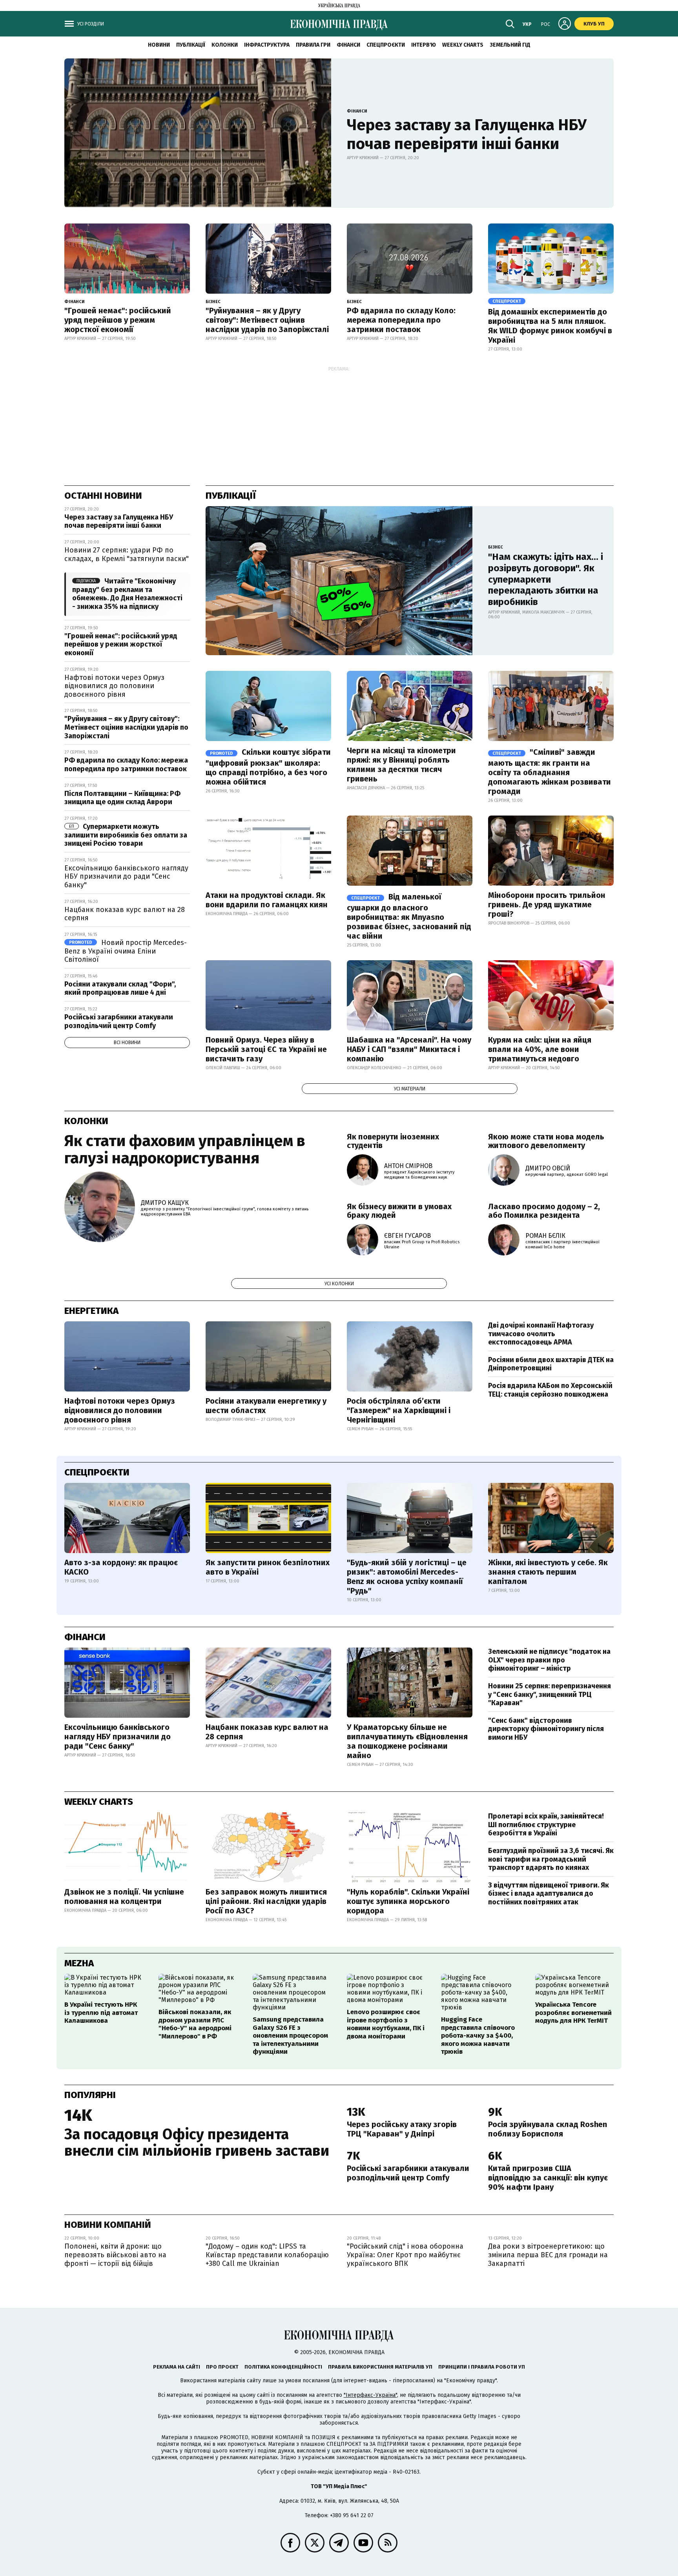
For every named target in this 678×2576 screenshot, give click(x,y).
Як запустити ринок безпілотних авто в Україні (268, 1567)
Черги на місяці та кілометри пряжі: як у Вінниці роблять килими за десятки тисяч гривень (401, 765)
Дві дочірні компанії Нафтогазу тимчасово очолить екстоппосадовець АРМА (541, 1334)
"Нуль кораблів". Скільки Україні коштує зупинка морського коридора (408, 1901)
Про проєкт (222, 2367)
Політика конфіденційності (283, 2367)
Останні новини (103, 496)
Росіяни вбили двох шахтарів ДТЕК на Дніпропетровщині (551, 1364)
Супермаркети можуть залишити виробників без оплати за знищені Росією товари (126, 835)
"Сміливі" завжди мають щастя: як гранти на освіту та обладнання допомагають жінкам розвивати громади (550, 772)
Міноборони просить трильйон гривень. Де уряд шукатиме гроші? (547, 905)
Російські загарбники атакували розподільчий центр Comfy (119, 1021)
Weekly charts (463, 45)
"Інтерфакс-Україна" (370, 2395)
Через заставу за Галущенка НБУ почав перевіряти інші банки (467, 134)
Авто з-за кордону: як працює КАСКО (121, 1567)
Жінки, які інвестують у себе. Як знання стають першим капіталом (548, 1572)
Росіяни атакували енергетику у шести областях (266, 1406)
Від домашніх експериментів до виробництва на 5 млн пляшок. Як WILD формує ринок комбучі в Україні (550, 326)
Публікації (191, 45)
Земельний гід (510, 45)
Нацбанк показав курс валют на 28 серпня (125, 914)
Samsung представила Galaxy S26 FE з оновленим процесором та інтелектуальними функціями (290, 2036)
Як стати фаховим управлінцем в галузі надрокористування (185, 1150)
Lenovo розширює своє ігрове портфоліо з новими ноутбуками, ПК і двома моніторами (386, 2024)
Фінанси (348, 45)
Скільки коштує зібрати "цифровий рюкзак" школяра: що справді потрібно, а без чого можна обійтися (268, 767)
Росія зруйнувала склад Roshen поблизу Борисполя (548, 2129)
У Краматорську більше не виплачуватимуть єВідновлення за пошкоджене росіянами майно (407, 1741)
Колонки (225, 45)
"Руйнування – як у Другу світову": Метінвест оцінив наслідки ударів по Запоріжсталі (267, 320)
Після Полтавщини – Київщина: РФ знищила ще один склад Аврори (122, 798)
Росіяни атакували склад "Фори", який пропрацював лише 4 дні (120, 988)
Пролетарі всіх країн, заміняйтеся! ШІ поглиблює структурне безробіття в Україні (546, 1825)
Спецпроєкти (386, 45)
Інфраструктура (267, 45)
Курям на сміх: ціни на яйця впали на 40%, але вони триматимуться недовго (540, 1049)
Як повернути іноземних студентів (393, 1141)
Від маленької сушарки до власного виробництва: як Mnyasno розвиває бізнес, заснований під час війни (409, 916)
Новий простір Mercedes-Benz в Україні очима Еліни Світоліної (126, 951)
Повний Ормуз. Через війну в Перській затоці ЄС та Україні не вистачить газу (266, 1049)
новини (159, 45)
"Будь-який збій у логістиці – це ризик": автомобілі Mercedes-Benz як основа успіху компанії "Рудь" (407, 1577)
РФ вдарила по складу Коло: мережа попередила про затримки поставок (401, 320)
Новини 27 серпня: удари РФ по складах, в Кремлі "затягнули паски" (127, 554)
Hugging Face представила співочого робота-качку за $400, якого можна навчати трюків (478, 2036)
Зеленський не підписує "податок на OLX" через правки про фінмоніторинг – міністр (549, 1660)
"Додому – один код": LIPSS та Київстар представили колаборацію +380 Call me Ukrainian (267, 2255)
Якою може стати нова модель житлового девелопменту (546, 1141)
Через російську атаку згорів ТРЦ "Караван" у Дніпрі (402, 2129)
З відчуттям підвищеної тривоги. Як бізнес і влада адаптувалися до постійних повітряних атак (549, 1894)
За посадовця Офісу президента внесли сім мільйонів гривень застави (197, 2142)
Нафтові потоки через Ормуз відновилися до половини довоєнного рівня (114, 686)
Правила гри (313, 45)
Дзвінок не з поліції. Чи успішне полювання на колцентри (124, 1897)
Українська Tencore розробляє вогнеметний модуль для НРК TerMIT (573, 2013)
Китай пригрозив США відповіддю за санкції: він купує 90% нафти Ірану (548, 2178)
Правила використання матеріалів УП (380, 2367)
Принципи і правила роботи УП (482, 2367)
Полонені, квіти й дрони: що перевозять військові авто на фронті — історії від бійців (115, 2255)
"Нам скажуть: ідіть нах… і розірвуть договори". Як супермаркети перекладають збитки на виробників (546, 579)
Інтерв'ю (424, 45)
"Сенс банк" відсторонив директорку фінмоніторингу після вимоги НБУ (546, 1729)
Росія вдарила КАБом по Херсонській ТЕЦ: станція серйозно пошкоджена (550, 1390)
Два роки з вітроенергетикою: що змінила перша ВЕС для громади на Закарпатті (548, 2255)
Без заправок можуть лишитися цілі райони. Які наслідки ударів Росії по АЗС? (266, 1901)
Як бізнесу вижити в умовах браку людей (399, 1211)
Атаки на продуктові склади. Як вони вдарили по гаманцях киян (267, 900)
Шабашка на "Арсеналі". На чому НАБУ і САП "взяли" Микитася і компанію (409, 1049)
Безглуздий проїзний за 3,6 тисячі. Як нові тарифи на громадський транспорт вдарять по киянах (551, 1859)
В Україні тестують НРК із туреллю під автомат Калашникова (101, 2013)
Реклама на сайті (177, 2367)
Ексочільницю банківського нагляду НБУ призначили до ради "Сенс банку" (126, 877)
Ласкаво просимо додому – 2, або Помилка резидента (544, 1211)
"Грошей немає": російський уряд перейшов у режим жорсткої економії (118, 320)
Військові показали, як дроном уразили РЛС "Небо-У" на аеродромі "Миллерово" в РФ (195, 2024)
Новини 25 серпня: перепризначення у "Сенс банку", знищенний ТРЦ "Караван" (550, 1694)
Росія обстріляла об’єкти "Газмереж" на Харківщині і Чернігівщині (399, 1410)
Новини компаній (108, 2225)
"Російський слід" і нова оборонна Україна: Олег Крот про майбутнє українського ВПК (405, 2255)
